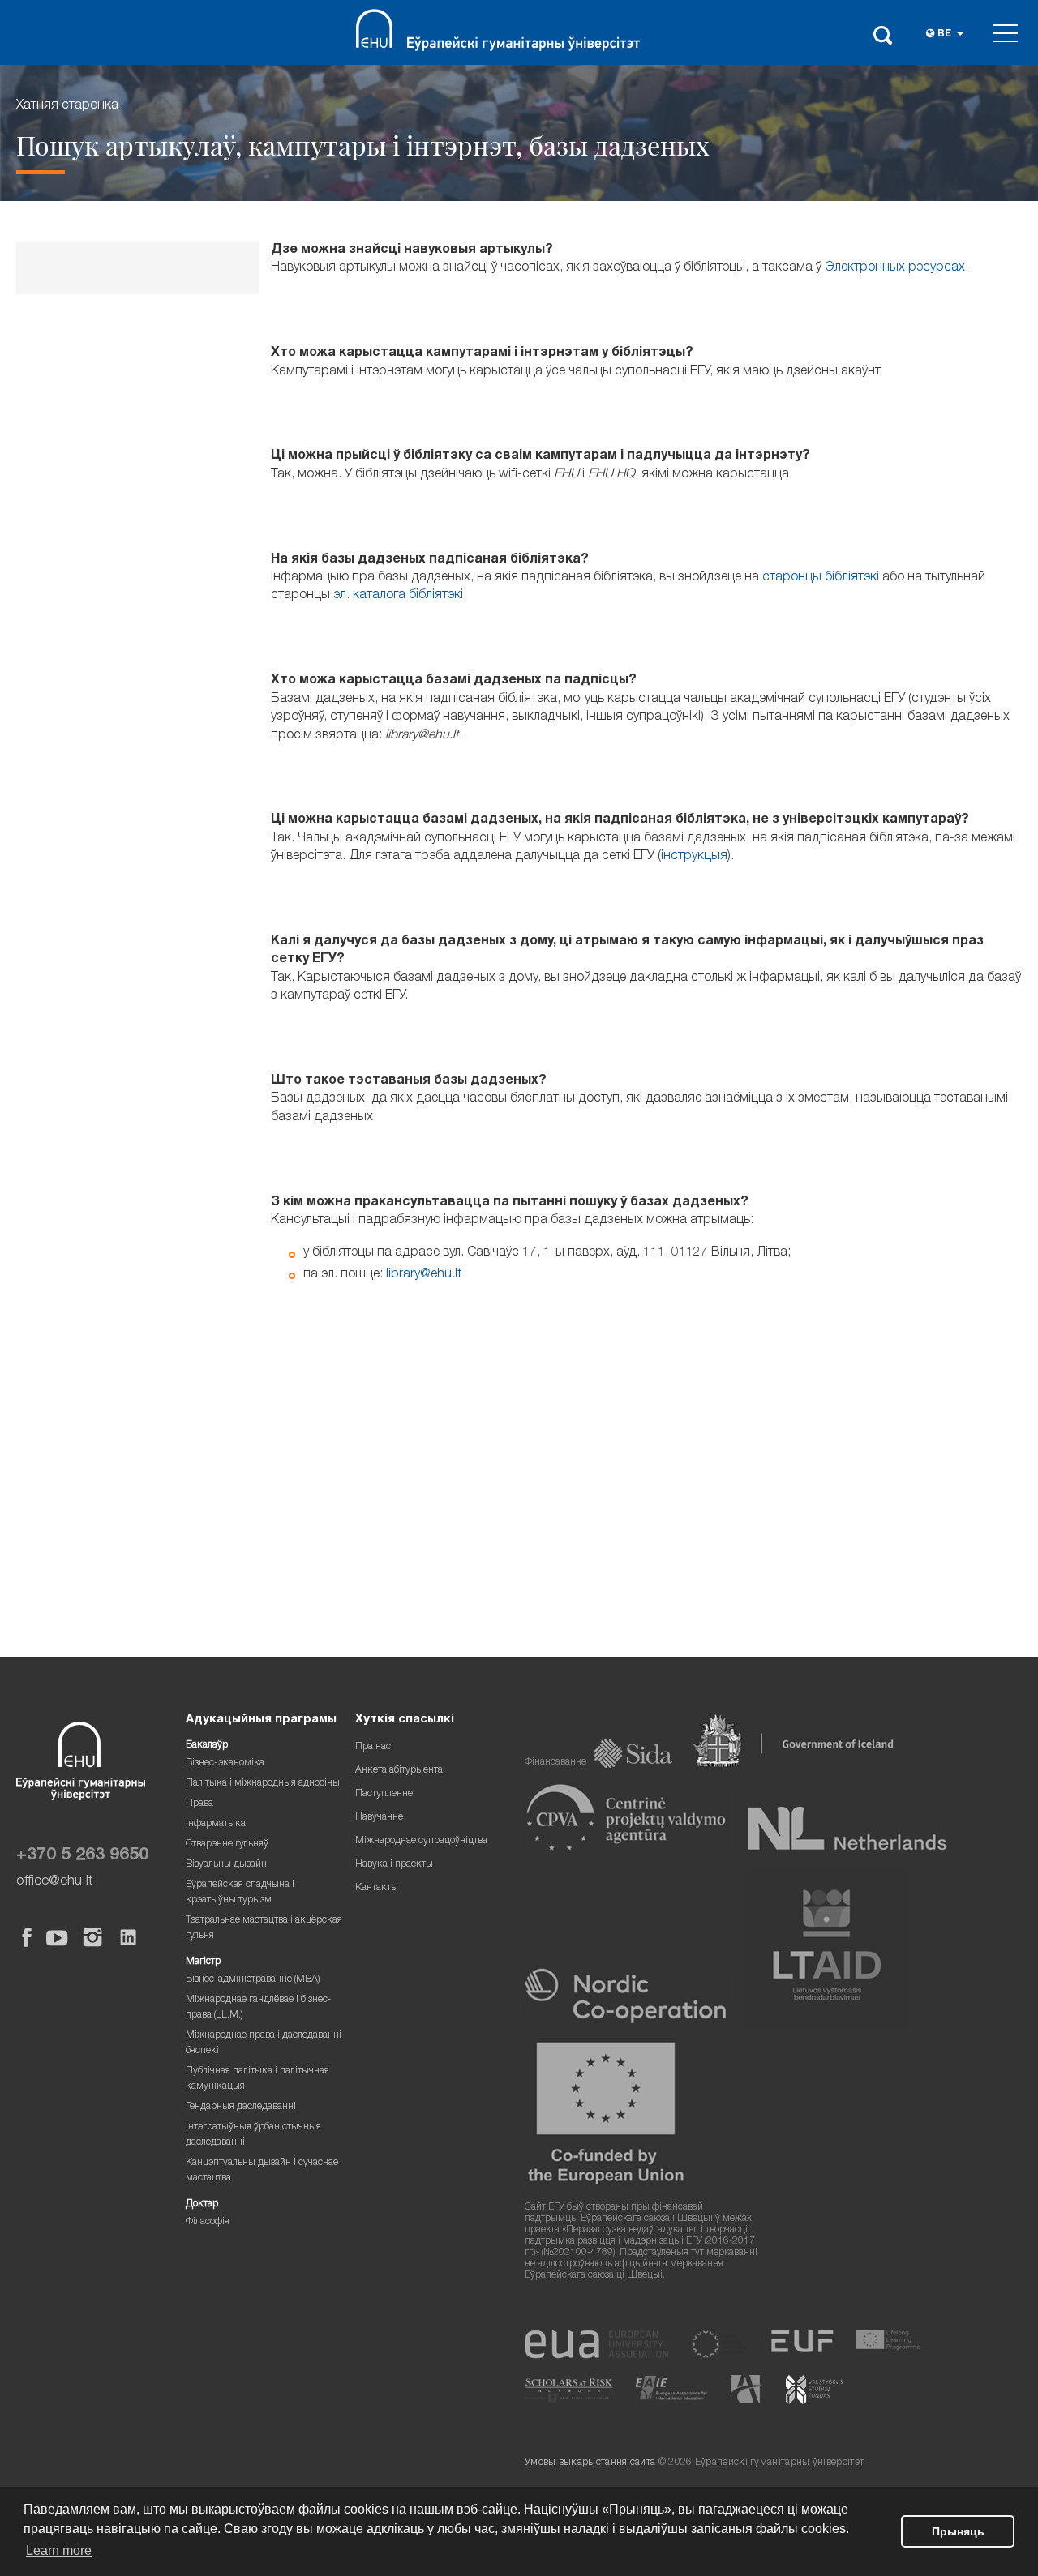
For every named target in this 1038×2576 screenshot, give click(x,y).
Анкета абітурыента (399, 1771)
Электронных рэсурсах (895, 268)
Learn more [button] (59, 2550)
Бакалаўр (207, 1746)
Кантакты (377, 1888)
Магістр (203, 1962)
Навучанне (379, 1818)
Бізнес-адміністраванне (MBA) (253, 1980)
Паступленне (384, 1794)
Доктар (202, 2204)
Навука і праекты (394, 1865)
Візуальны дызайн (226, 1865)
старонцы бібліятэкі (821, 578)
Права (199, 1804)
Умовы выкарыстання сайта (590, 2463)
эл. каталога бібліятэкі (398, 596)
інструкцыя (694, 857)
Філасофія (208, 2222)
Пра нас (373, 1747)
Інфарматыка (216, 1824)
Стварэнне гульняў (227, 1844)
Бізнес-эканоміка (225, 1763)
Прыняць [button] (958, 2531)
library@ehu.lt (424, 1275)
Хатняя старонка (67, 106)
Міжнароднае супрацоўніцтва (421, 1841)
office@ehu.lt (54, 1882)
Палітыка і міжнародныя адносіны (263, 1784)
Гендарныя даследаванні (241, 2107)
